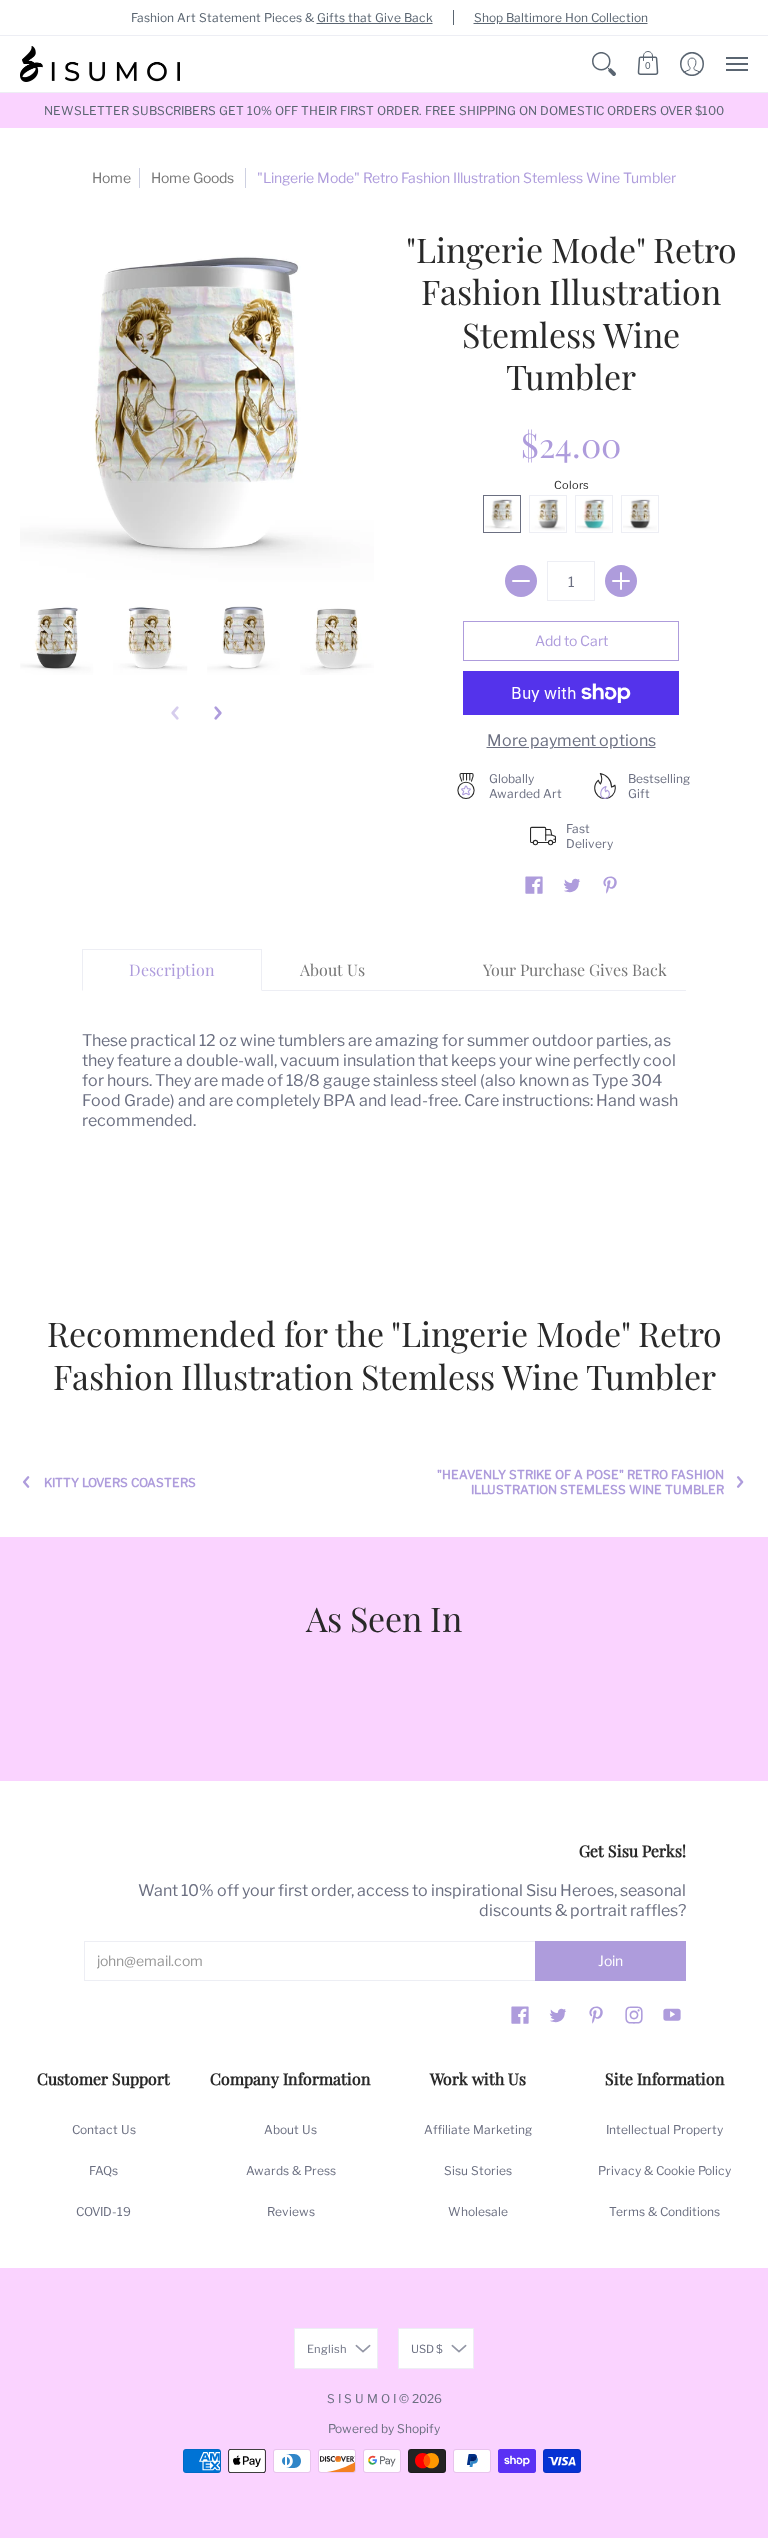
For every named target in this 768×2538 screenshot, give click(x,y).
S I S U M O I (361, 2398)
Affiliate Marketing (478, 2129)
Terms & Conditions (664, 2211)
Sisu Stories (478, 2170)
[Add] (621, 581)
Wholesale (478, 2211)
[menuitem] (604, 64)
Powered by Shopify (384, 2428)
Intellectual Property (664, 2129)
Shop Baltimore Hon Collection (561, 17)
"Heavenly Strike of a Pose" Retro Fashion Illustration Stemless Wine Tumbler (580, 1482)
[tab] (172, 970)
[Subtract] (521, 581)
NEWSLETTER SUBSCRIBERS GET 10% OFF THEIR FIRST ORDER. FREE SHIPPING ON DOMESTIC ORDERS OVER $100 (384, 110)
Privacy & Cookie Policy (664, 2170)
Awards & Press (291, 2170)
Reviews (291, 2211)
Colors (571, 485)
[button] (604, 64)
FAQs (103, 2170)
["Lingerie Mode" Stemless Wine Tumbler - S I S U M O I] (57, 639)
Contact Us (104, 2129)
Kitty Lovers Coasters (120, 1482)
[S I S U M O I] (100, 64)
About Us (290, 2129)
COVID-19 (103, 2211)
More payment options (571, 740)
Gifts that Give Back (375, 17)
